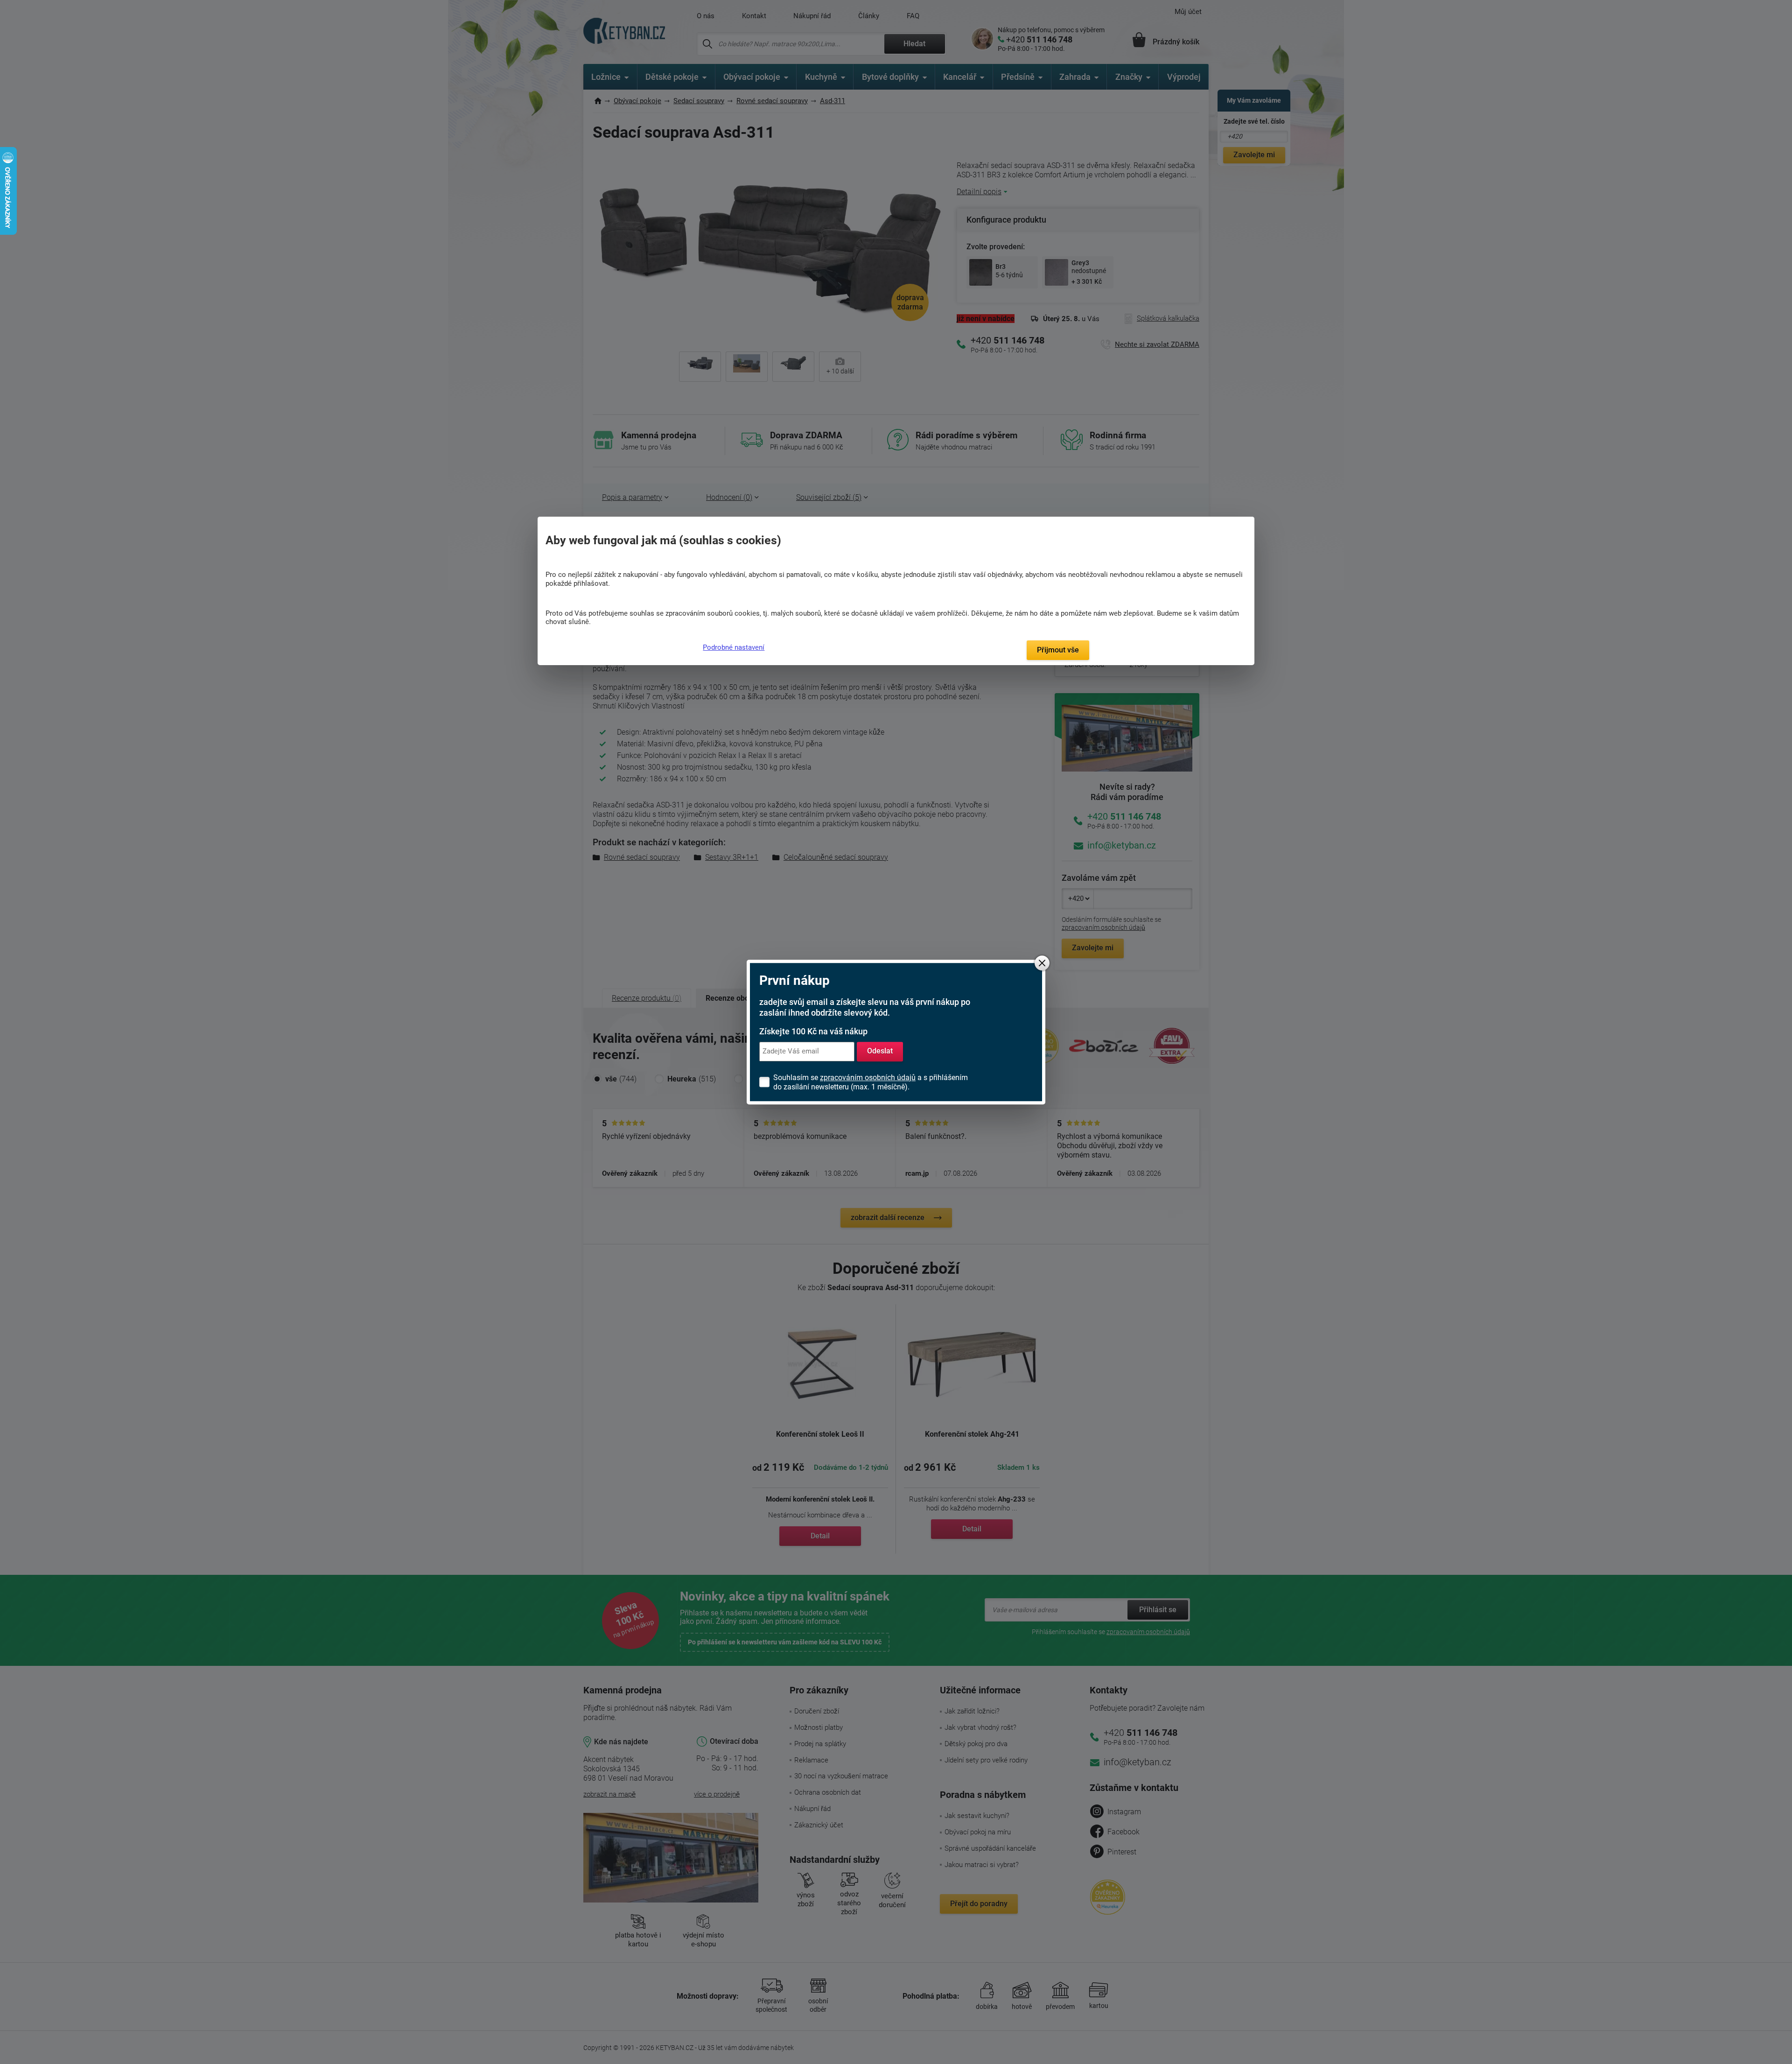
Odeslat (880, 1051)
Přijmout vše (1058, 650)
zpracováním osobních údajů (868, 1078)
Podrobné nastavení (734, 647)
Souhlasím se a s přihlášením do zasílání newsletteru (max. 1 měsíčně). (871, 1082)
